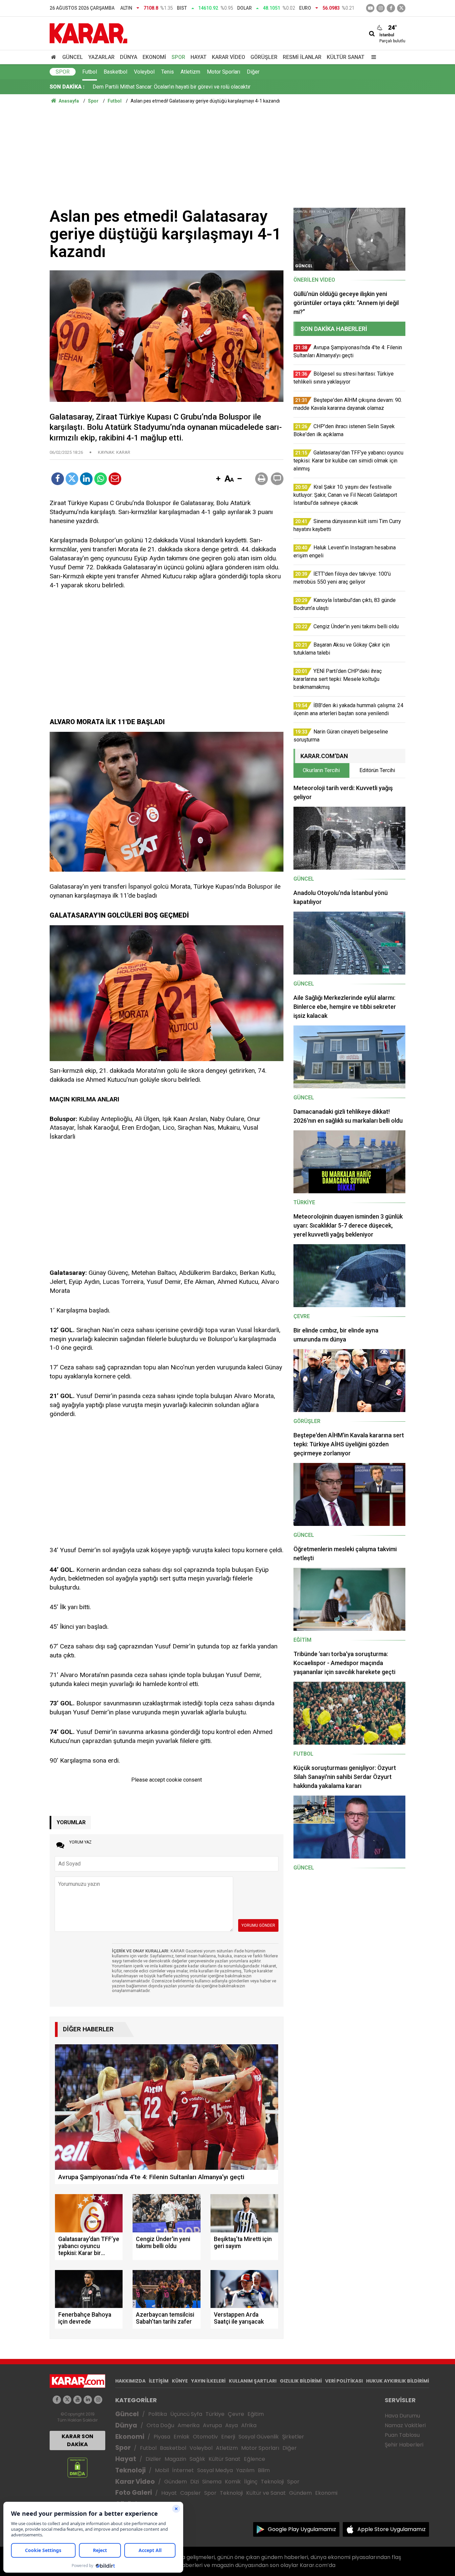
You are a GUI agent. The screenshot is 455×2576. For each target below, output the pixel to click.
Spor (178, 57)
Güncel (73, 57)
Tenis (168, 72)
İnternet (183, 2470)
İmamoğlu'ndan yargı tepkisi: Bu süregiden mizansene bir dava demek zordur (182, 87)
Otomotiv (205, 2437)
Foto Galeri (134, 2493)
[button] (218, 479)
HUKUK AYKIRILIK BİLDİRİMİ (398, 2381)
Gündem (176, 2482)
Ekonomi (154, 57)
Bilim (264, 2470)
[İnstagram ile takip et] (381, 8)
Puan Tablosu (402, 2435)
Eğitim (256, 2414)
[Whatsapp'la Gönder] (101, 479)
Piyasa (162, 2437)
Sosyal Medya (215, 2470)
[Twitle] (72, 479)
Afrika (249, 2425)
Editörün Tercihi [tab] (377, 770)
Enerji (228, 2437)
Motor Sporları (224, 72)
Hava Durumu (402, 2416)
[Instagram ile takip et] (98, 2400)
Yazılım (245, 2470)
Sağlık (197, 2459)
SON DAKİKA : (67, 87)
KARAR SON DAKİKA (77, 2440)
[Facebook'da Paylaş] (58, 479)
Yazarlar (101, 57)
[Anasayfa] (55, 57)
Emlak (182, 2437)
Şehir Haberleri (404, 2445)
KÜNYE (180, 2381)
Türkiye (215, 2414)
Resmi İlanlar (302, 57)
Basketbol (115, 72)
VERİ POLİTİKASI (344, 2381)
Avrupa (212, 2425)
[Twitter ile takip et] (401, 8)
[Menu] (372, 57)
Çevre (236, 2414)
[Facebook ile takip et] (391, 8)
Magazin (175, 2459)
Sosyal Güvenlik (259, 2437)
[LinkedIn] (86, 479)
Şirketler (293, 2437)
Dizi (195, 2482)
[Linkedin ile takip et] (88, 2400)
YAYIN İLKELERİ (208, 2381)
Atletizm (190, 72)
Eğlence (254, 2459)
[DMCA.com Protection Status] (77, 2467)
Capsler (191, 2493)
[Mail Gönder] (115, 479)
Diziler (153, 2459)
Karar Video (228, 57)
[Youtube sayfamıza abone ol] (77, 2400)
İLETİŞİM (159, 2381)
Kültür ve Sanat (266, 2493)
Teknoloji (130, 2470)
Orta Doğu (160, 2425)
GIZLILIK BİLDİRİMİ (301, 2381)
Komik (233, 2482)
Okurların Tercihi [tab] (321, 770)
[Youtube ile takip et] (370, 8)
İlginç (251, 2482)
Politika (158, 2414)
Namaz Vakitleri (405, 2425)
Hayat (199, 57)
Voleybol (144, 72)
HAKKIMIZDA (130, 2381)
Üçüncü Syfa (186, 2414)
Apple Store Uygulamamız (392, 2529)
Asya (231, 2425)
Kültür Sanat (346, 57)
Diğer (253, 72)
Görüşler (264, 57)
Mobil (162, 2470)
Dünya (129, 57)
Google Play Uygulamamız (302, 2529)
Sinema (212, 2482)
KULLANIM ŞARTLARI (253, 2381)
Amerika (189, 2425)
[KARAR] (88, 33)
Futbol (90, 72)
